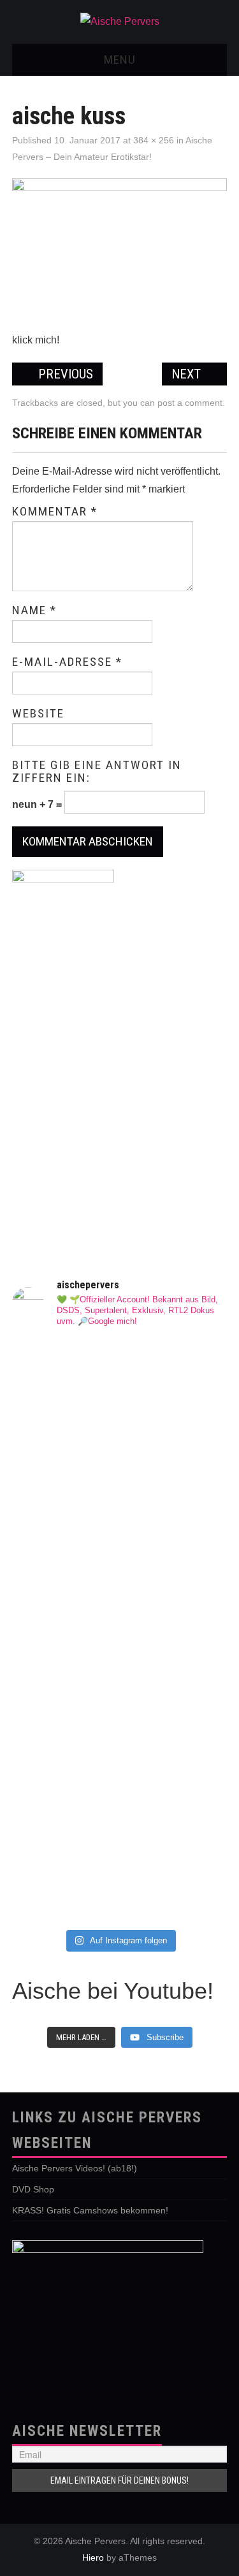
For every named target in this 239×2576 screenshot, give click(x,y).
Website (38, 714)
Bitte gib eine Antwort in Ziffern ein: (97, 772)
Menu (120, 60)
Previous (64, 374)
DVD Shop (33, 2189)
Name (34, 610)
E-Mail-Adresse (67, 662)
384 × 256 (154, 140)
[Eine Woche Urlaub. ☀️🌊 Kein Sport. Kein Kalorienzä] (120, 1724)
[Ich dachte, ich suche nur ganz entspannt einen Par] (120, 1464)
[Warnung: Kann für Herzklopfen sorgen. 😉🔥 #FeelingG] (120, 1822)
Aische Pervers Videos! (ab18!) (75, 2168)
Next (188, 374)
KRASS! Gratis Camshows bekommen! (90, 2210)
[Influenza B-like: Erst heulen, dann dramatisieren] (120, 1376)
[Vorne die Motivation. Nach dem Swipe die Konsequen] (120, 1886)
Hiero (93, 2558)
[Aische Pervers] (120, 21)
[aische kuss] (120, 249)
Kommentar (55, 512)
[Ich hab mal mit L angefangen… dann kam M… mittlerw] (120, 1586)
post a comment (190, 403)
